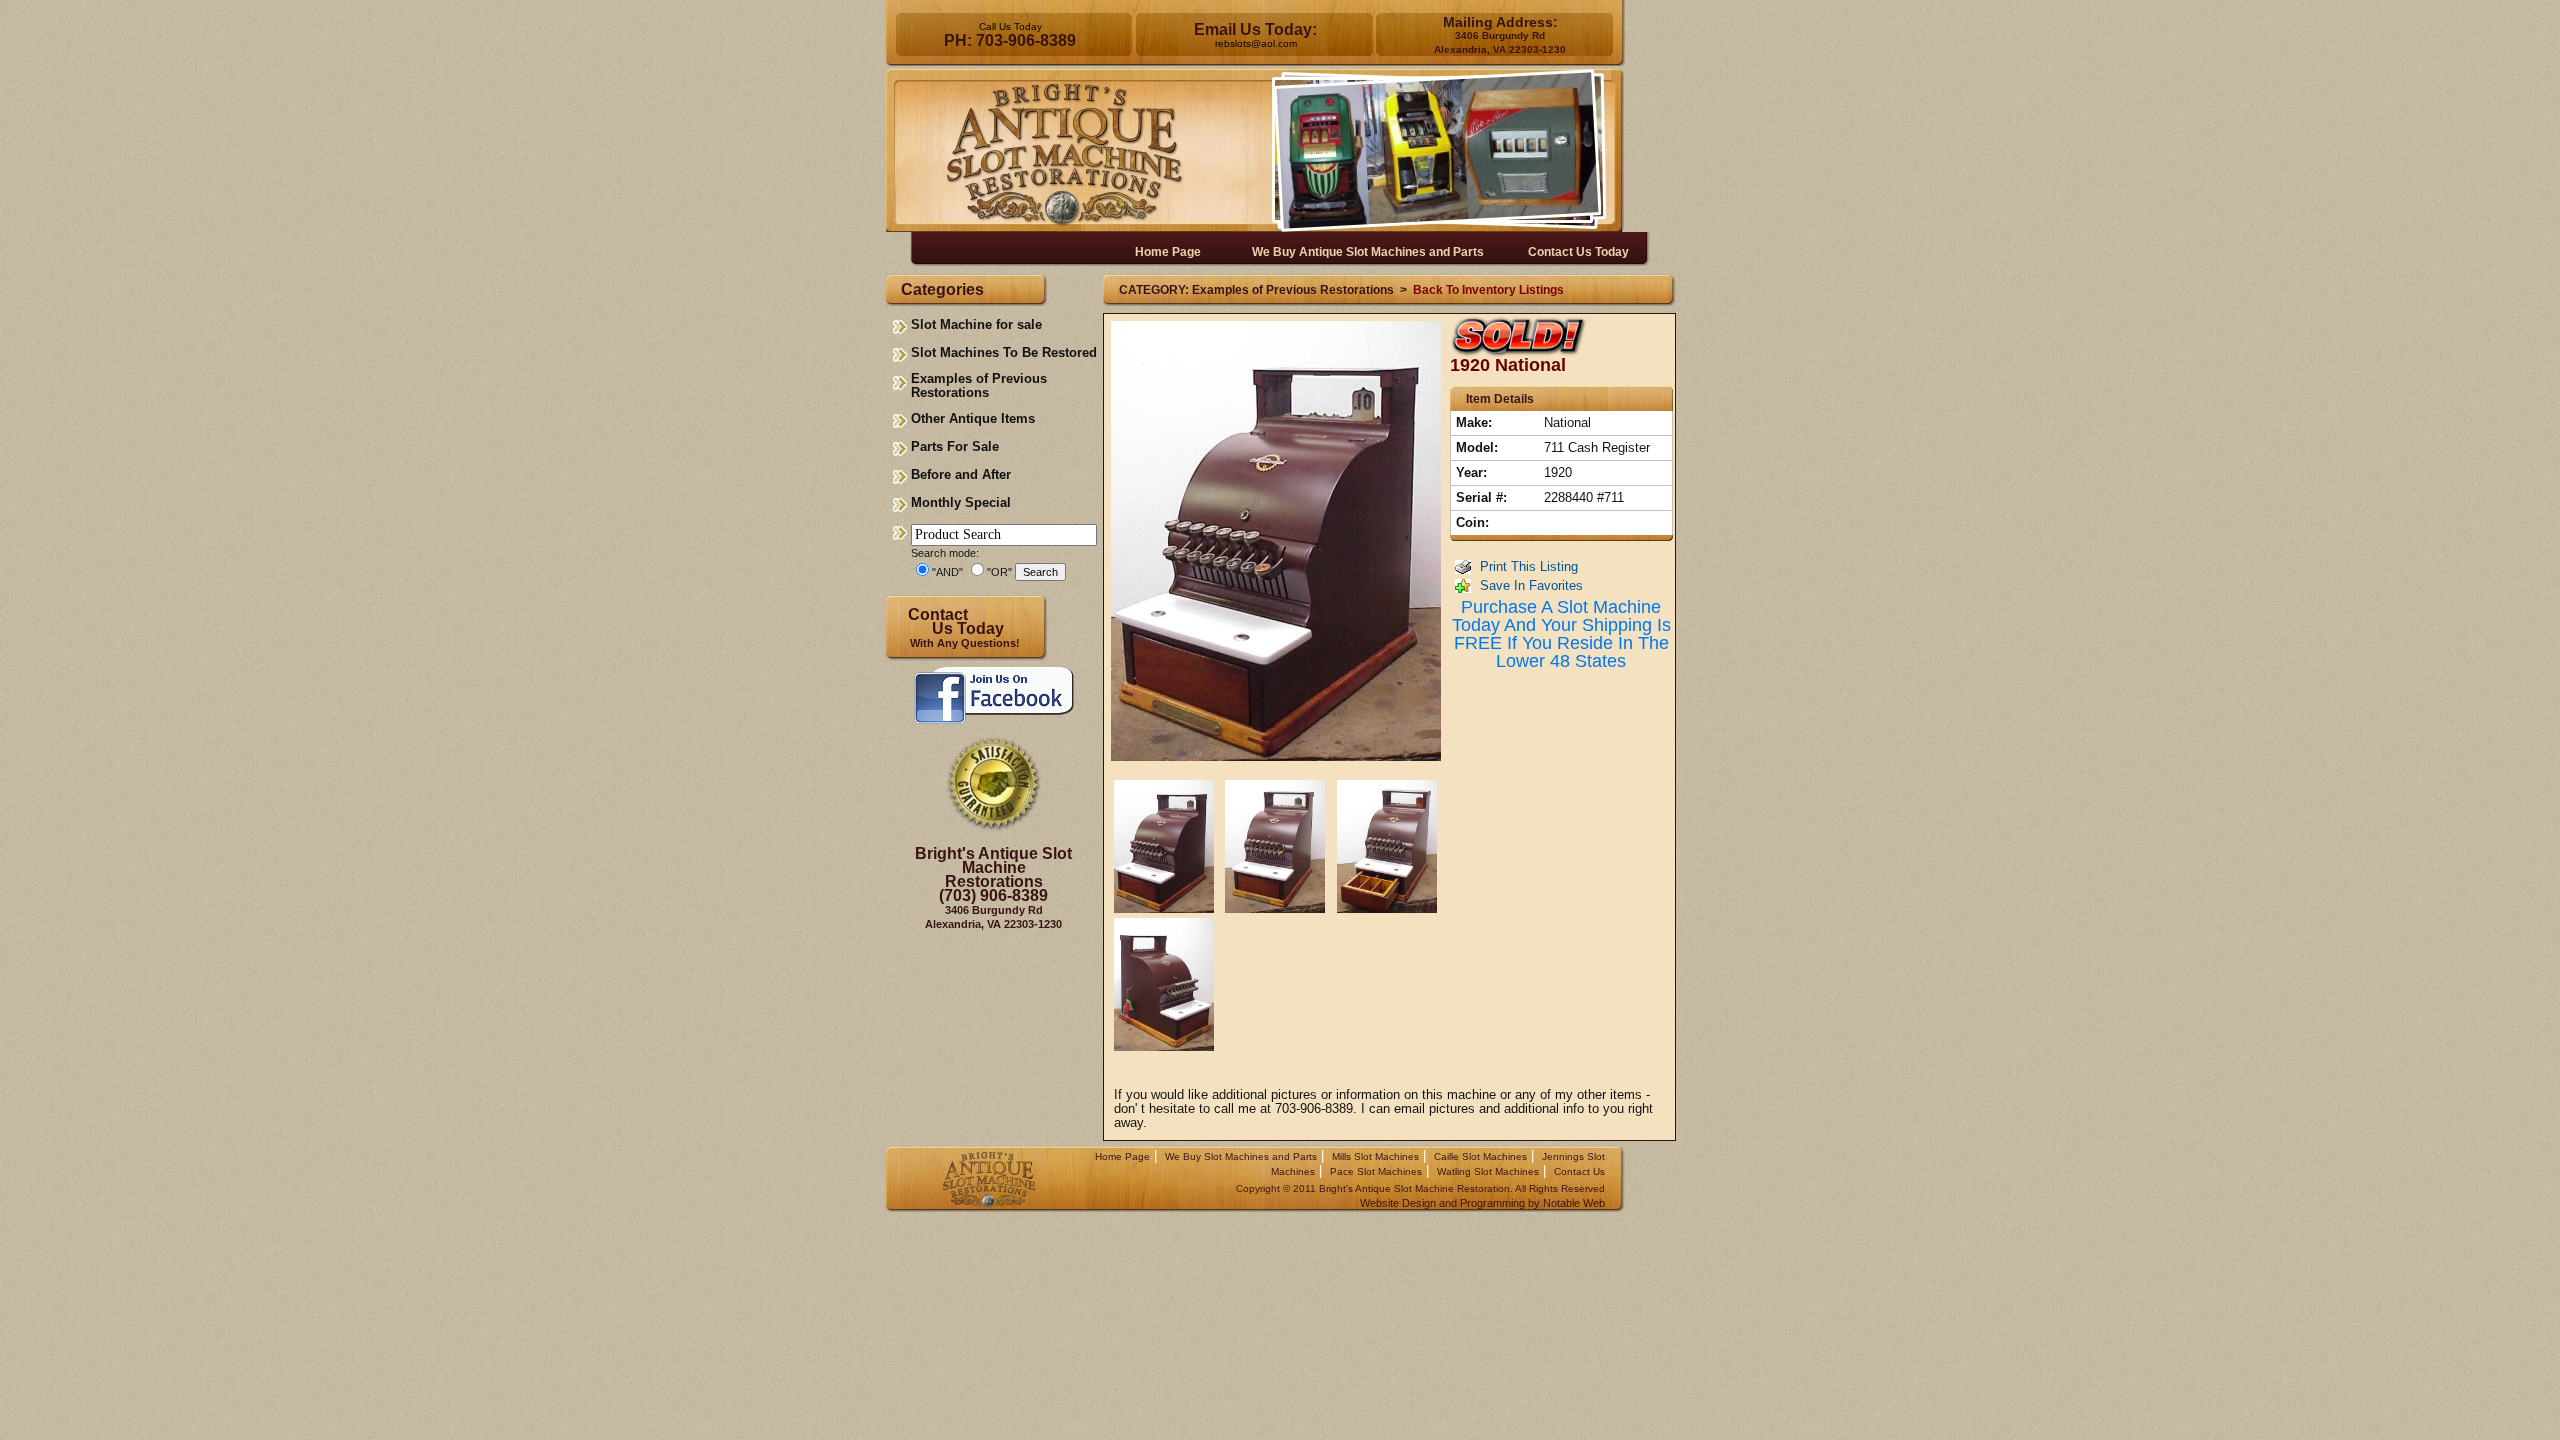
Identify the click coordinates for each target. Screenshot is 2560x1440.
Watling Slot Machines (1488, 1171)
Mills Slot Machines (1375, 1156)
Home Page (1122, 1156)
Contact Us (1579, 1171)
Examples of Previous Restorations (979, 385)
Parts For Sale (955, 446)
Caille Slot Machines (1480, 1156)
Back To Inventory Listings (1488, 290)
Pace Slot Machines (1376, 1171)
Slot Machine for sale (976, 324)
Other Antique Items (973, 418)
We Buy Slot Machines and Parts (1241, 1156)
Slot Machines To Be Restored (1004, 352)
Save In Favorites (1531, 585)
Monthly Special (961, 502)
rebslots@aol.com (1256, 43)
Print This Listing (1529, 566)
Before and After (961, 474)
